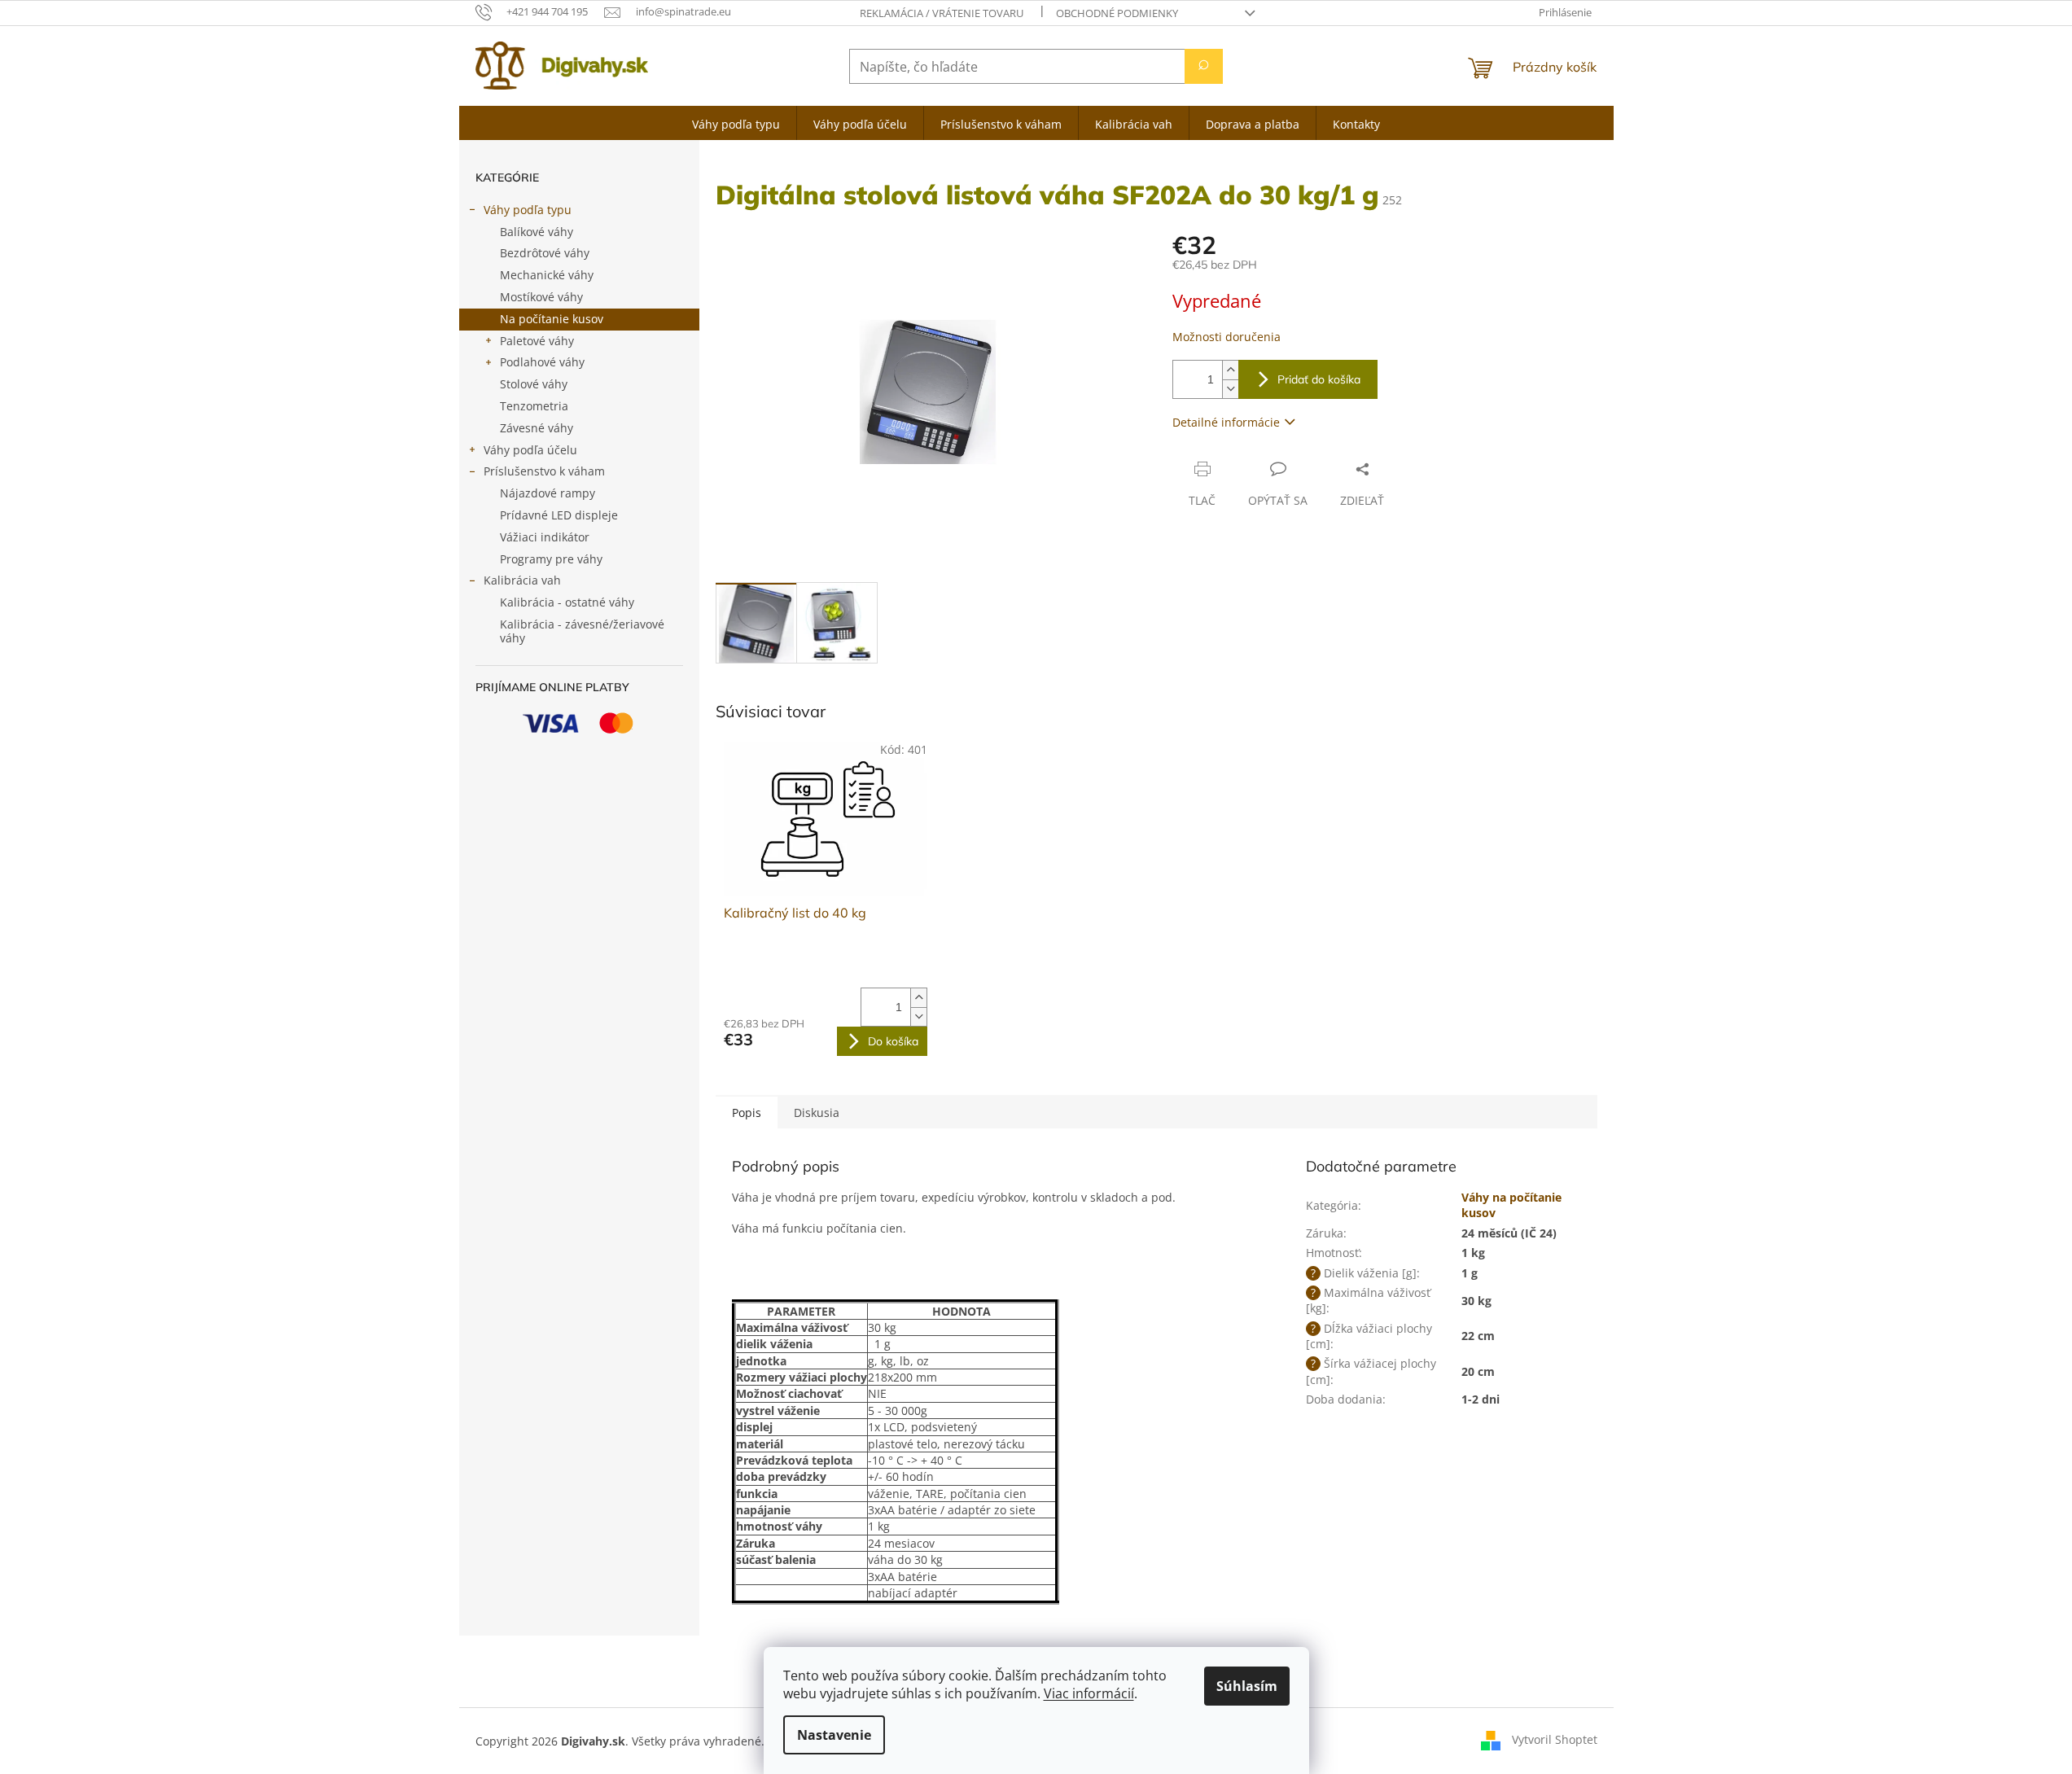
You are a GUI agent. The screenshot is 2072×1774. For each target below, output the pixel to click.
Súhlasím (1247, 1686)
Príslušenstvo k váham (544, 471)
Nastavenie (834, 1735)
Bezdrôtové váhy (545, 253)
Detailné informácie (1226, 422)
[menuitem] (736, 123)
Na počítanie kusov (552, 319)
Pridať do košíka (1319, 379)
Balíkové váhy (537, 232)
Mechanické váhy (547, 275)
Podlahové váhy (542, 362)
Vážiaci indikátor (545, 537)
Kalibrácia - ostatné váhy (567, 602)
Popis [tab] (747, 1113)
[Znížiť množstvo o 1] (1230, 389)
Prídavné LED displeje (559, 515)
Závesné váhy (537, 428)
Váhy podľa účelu (530, 450)
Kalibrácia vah (522, 580)
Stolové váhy (534, 384)
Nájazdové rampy (548, 493)
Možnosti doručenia (1227, 337)
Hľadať (1204, 66)
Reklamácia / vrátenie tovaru (942, 13)
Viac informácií (1089, 1693)
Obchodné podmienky (1117, 13)
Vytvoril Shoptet (1555, 1739)
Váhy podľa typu (528, 210)
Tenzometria (534, 406)
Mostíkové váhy (541, 297)
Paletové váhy (537, 341)
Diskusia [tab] (817, 1113)
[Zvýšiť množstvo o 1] (1230, 370)
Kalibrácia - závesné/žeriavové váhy (582, 631)
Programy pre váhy (551, 559)
